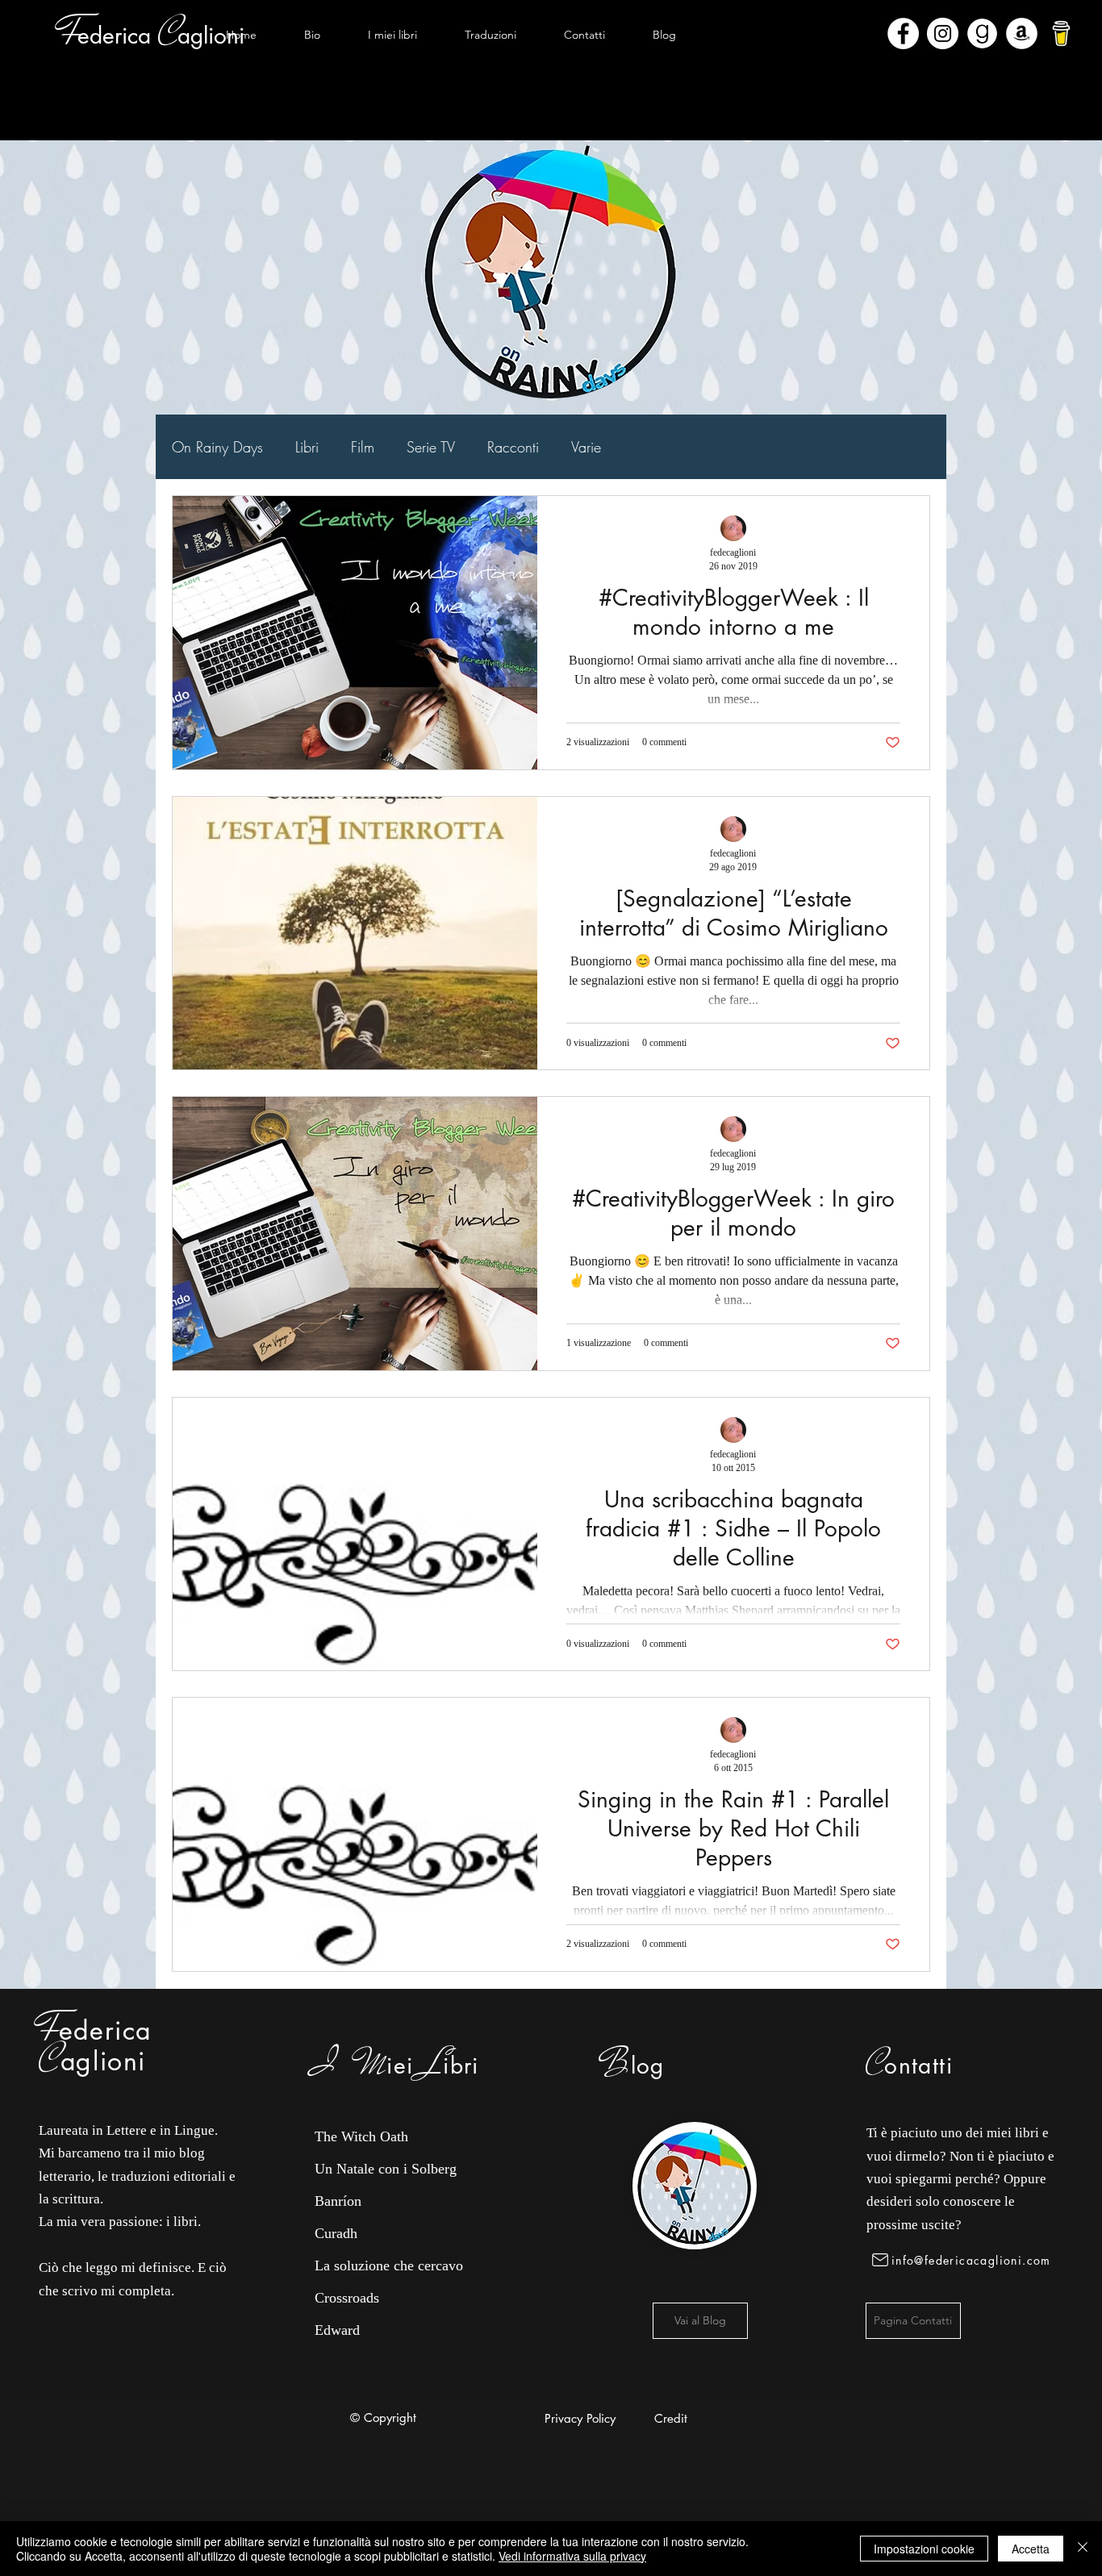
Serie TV (431, 447)
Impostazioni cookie (924, 2549)
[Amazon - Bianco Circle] (1022, 33)
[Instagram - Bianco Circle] (943, 33)
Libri (307, 447)
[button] (392, 35)
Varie (586, 447)
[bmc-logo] (1061, 33)
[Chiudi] (1083, 2549)
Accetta (1031, 2549)
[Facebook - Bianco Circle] (903, 33)
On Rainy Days (217, 447)
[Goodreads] (982, 33)
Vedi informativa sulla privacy (572, 2556)
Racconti (513, 447)
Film (363, 447)
